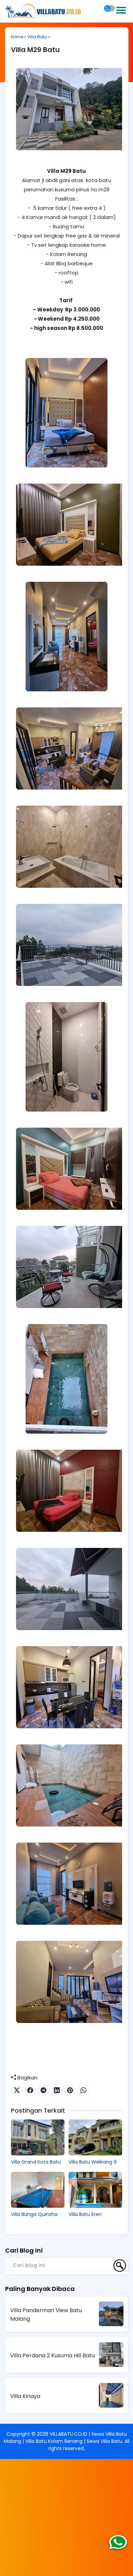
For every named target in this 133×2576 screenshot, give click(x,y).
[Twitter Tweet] (17, 2091)
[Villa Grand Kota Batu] (38, 2137)
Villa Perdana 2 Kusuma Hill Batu (53, 2355)
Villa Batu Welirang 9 (93, 2162)
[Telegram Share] (43, 2091)
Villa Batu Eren (85, 2214)
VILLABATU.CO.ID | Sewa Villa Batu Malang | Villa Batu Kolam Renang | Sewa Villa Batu (65, 2438)
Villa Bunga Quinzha (34, 2214)
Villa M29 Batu (35, 50)
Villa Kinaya (25, 2396)
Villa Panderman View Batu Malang (46, 2315)
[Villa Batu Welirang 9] (95, 2137)
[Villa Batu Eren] (95, 2190)
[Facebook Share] (30, 2091)
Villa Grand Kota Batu (36, 2162)
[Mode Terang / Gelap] (109, 8)
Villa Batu (37, 37)
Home (17, 37)
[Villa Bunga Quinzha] (38, 2190)
